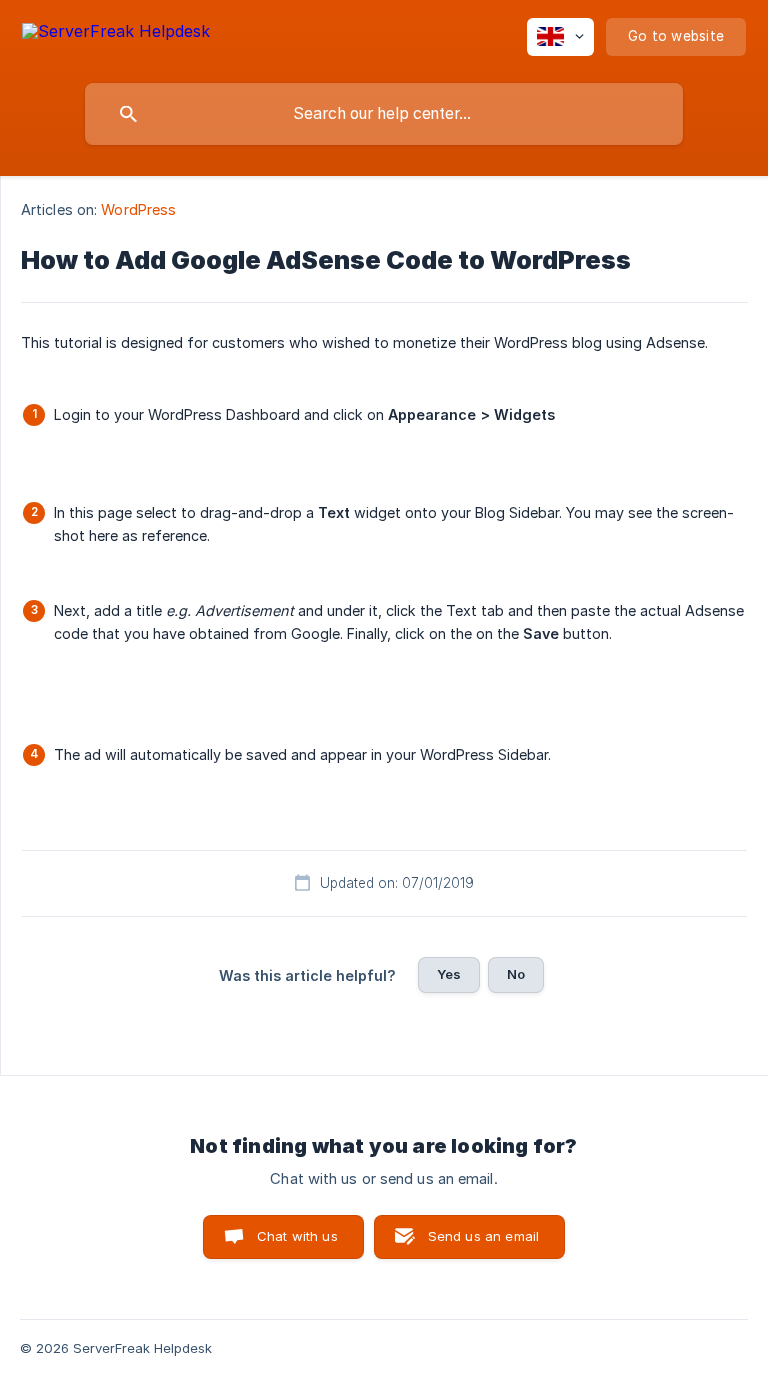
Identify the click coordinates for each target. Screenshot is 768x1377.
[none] (116, 34)
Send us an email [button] (483, 1236)
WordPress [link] (138, 209)
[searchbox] (384, 114)
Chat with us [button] (297, 1236)
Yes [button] (449, 974)
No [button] (516, 974)
